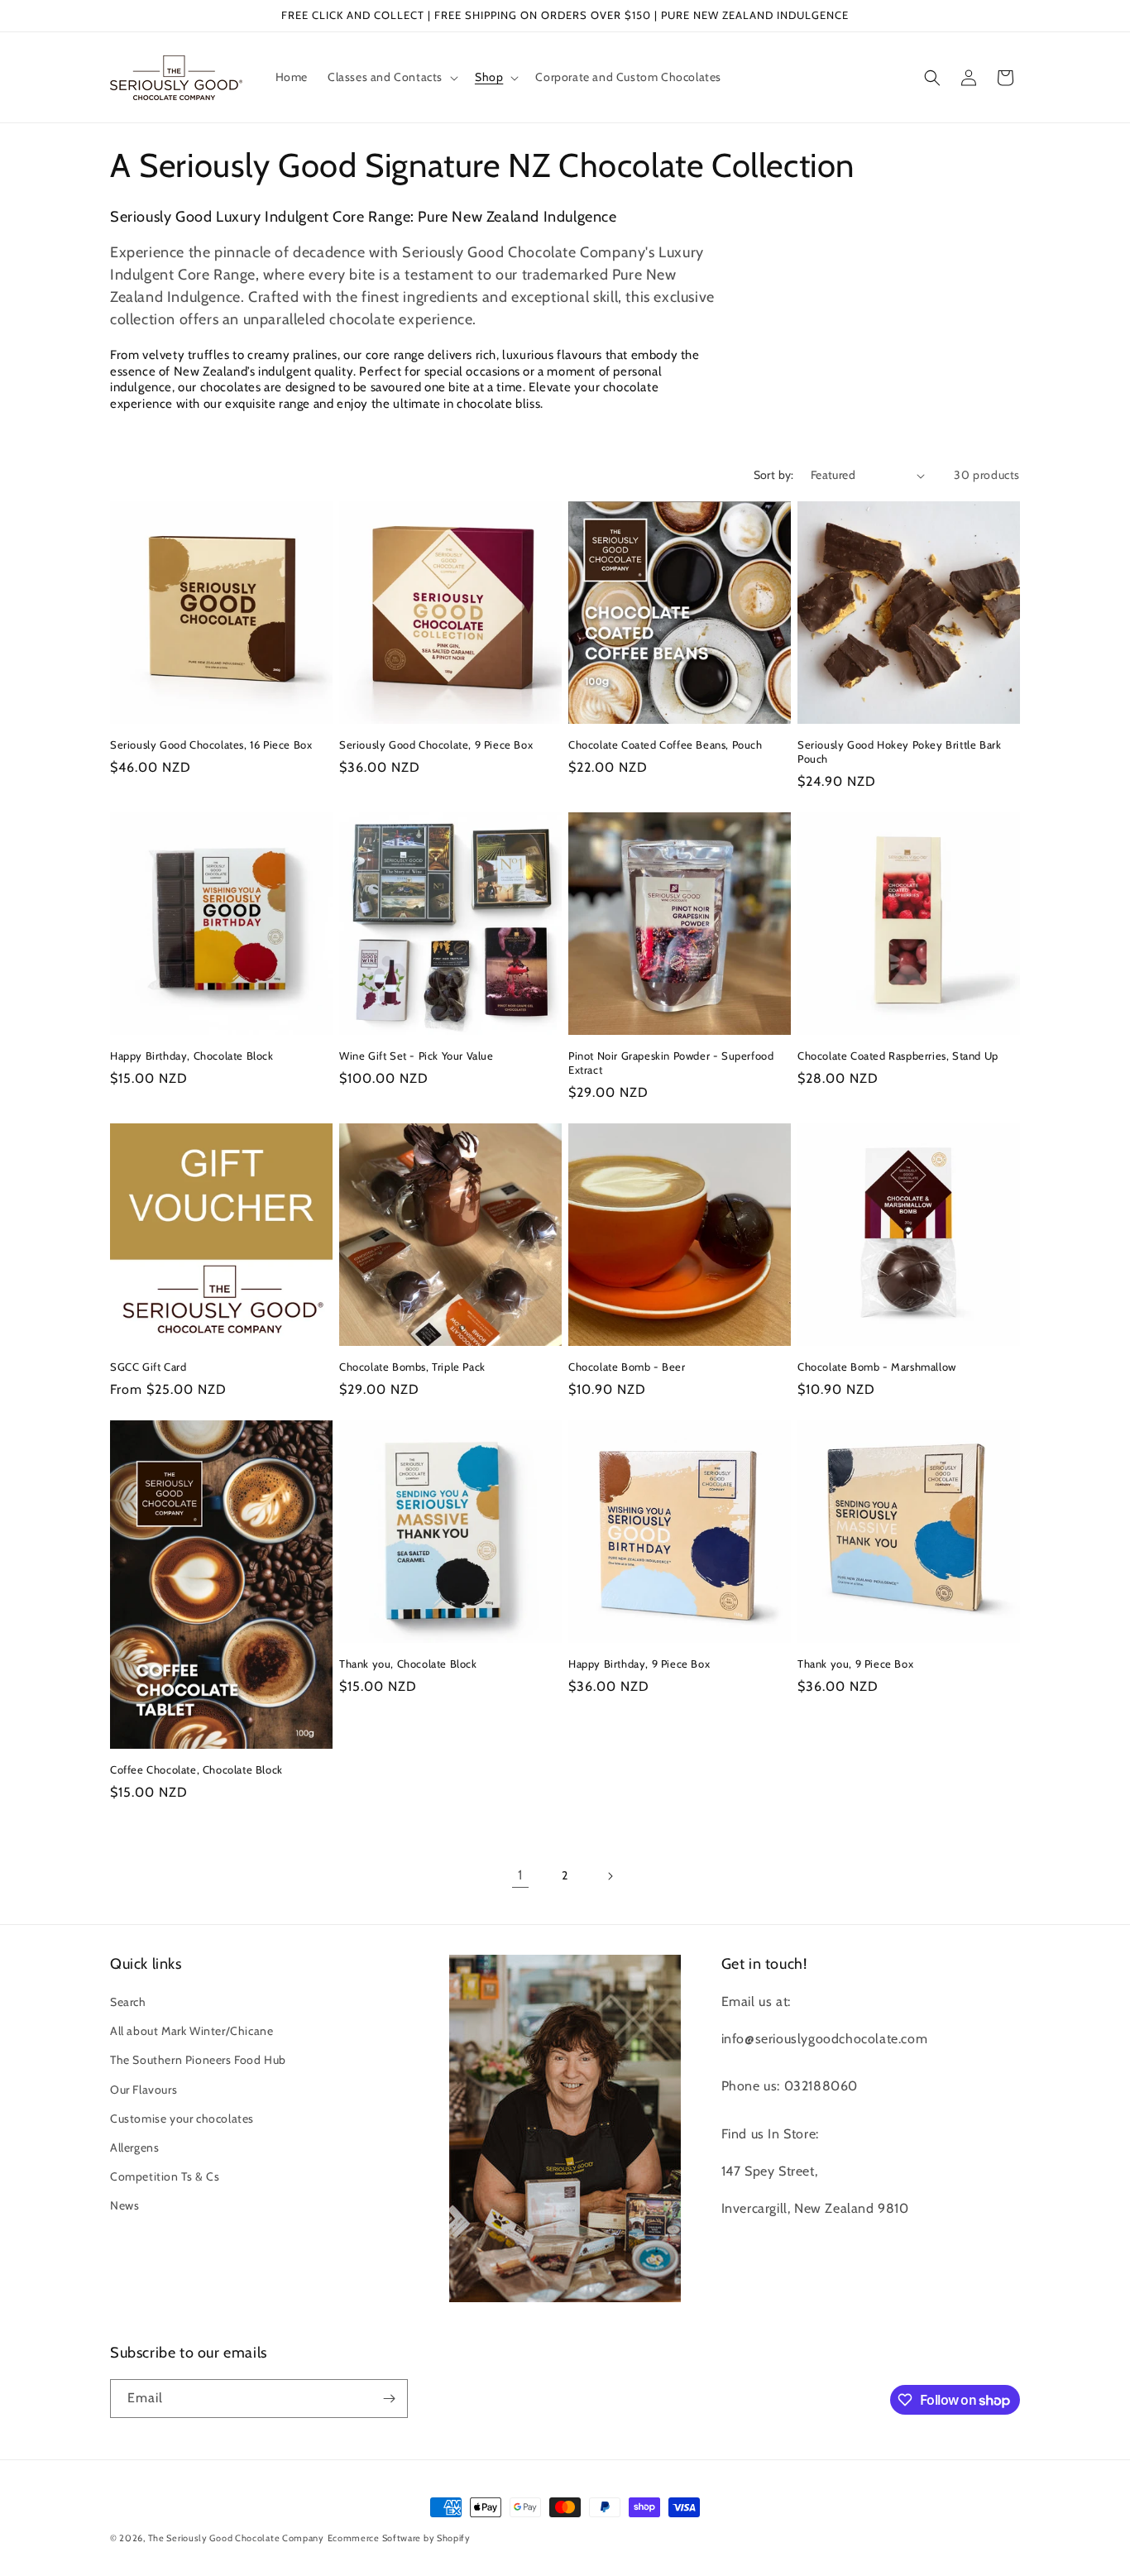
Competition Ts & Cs (165, 2176)
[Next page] (610, 1876)
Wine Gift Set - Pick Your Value (417, 1056)
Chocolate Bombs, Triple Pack (412, 1367)
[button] (391, 77)
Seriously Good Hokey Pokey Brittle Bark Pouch (899, 752)
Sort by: (774, 475)
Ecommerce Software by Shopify (399, 2538)
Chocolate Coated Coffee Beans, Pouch (666, 745)
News (124, 2205)
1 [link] (520, 1875)
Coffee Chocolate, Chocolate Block (196, 1769)
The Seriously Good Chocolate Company (236, 2538)
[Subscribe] (389, 2399)
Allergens (134, 2147)
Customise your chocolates (182, 2119)
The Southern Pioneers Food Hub (198, 2060)
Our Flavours (144, 2090)
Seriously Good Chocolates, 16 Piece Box (211, 745)
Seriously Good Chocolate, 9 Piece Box (436, 745)
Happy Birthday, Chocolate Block (192, 1056)
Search (128, 2002)
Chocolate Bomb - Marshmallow (877, 1367)
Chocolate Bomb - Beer (627, 1367)
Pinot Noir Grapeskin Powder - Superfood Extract (671, 1063)
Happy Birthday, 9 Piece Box (639, 1664)
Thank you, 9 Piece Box (855, 1664)
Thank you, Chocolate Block (408, 1664)
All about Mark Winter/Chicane (192, 2031)
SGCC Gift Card (148, 1367)
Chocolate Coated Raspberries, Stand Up (898, 1056)
